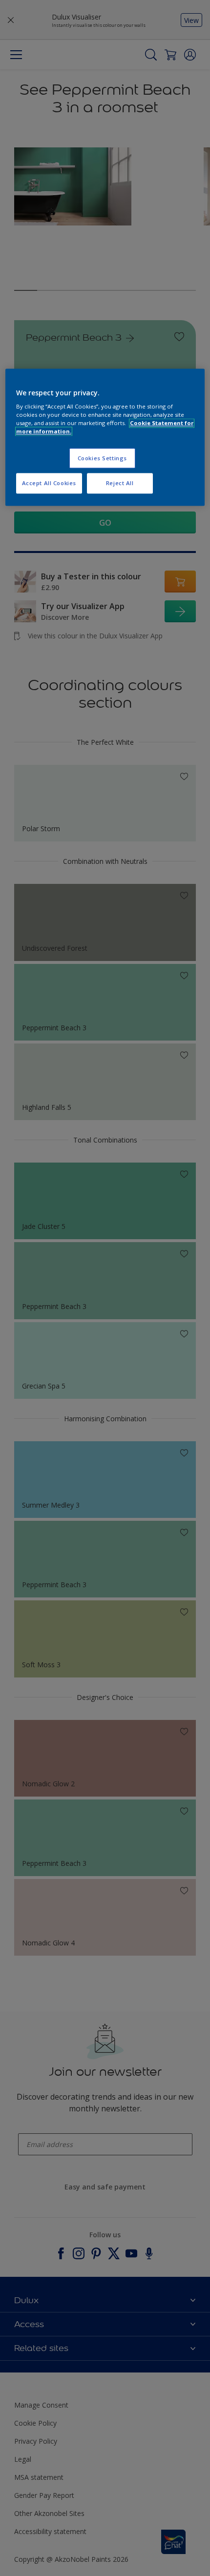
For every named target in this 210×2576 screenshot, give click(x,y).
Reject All (120, 483)
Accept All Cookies (49, 483)
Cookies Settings (102, 458)
